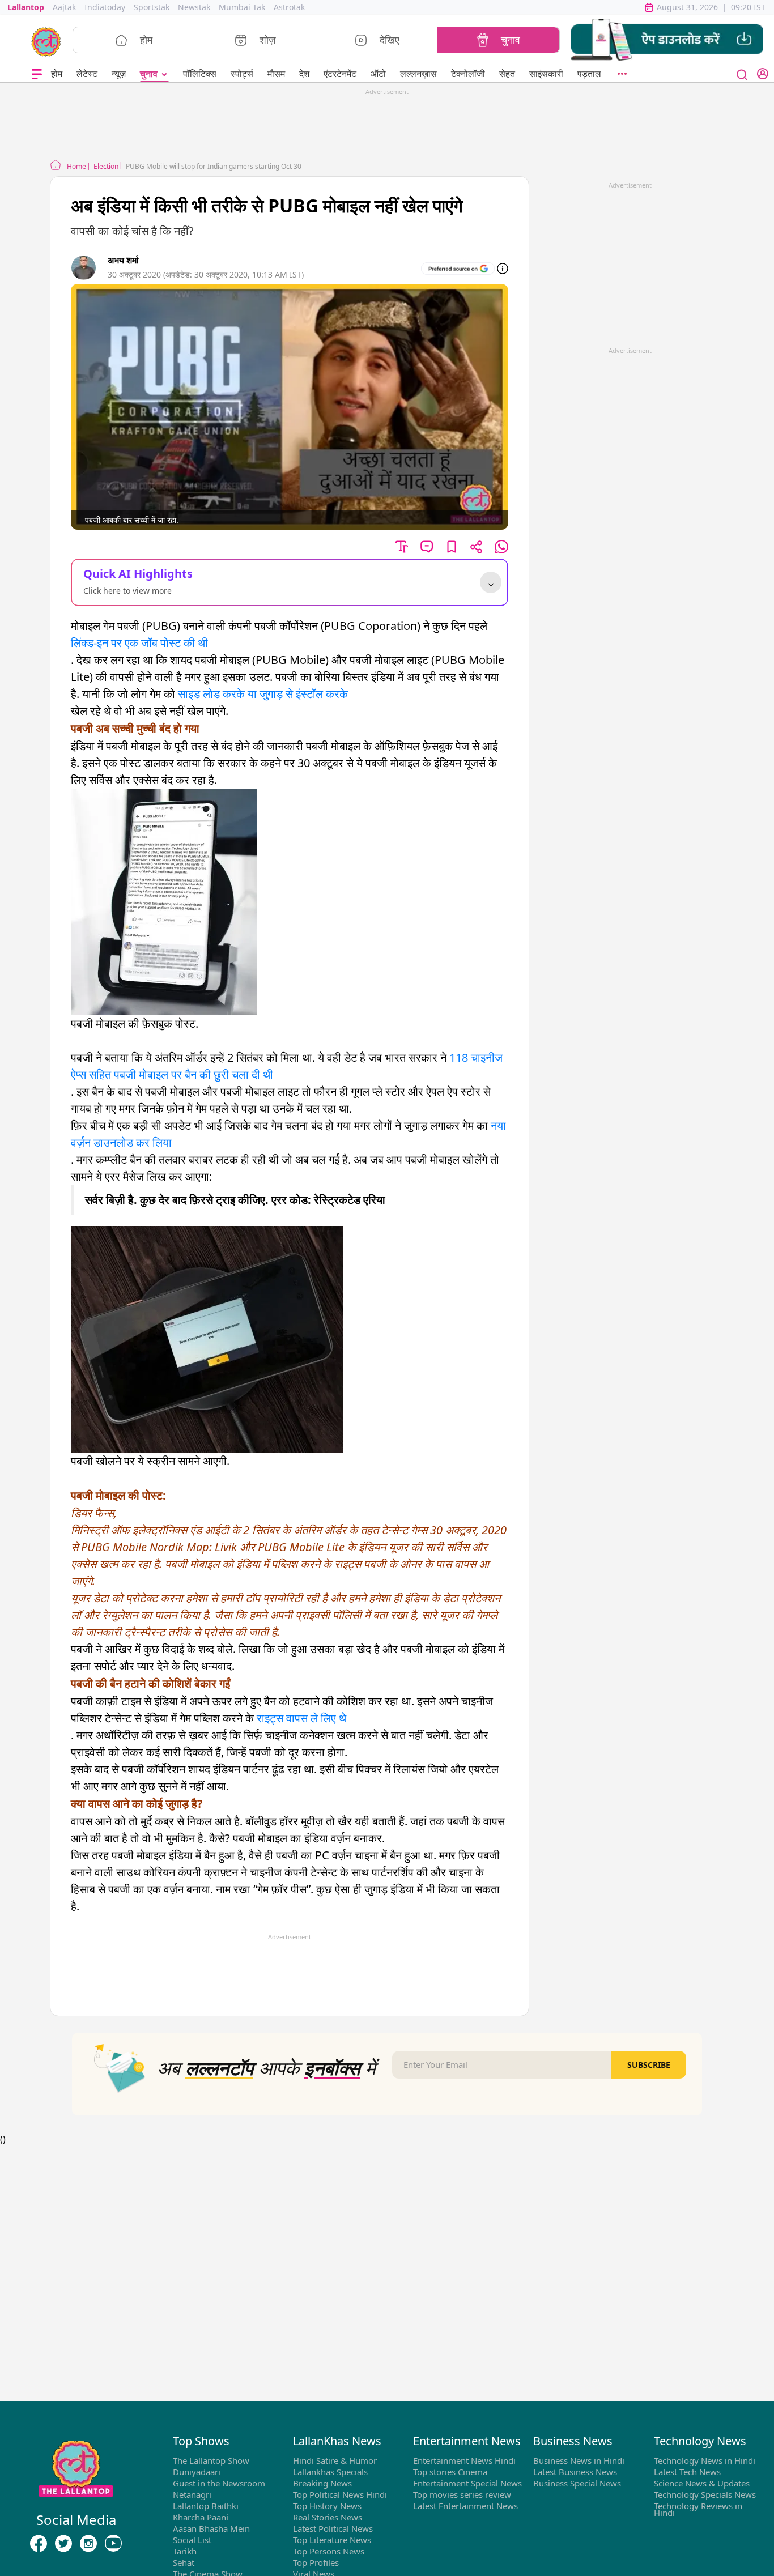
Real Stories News (328, 2517)
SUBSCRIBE (649, 2065)
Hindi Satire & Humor (335, 2460)
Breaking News (322, 2483)
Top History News (327, 2506)
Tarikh (185, 2551)
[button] (667, 40)
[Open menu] (37, 74)
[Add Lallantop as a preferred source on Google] (458, 269)
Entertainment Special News (467, 2483)
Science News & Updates (702, 2483)
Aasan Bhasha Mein (211, 2528)
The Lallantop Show (211, 2460)
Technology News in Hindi (705, 2460)
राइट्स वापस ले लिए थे (301, 1718)
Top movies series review (462, 2494)
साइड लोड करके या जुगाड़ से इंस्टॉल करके (263, 694)
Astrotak (289, 7)
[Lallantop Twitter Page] (63, 2544)
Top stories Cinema (450, 2472)
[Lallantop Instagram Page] (88, 2544)
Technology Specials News (705, 2494)
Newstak (194, 7)
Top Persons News (329, 2551)
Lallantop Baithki (206, 2506)
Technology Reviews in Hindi (698, 2509)
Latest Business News (575, 2472)
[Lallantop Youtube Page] (113, 2544)
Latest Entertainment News (465, 2506)
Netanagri (192, 2494)
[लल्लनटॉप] (46, 41)
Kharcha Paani (201, 2517)
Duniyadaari (197, 2472)
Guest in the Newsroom (219, 2483)
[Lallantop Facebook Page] (39, 2544)
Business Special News (577, 2483)
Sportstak (152, 7)
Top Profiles (316, 2562)
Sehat (184, 2562)
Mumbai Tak (242, 7)
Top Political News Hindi (340, 2494)
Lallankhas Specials (330, 2472)
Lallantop (26, 7)
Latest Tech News (687, 2472)
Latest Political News (333, 2528)
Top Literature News (332, 2540)
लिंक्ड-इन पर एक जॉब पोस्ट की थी (139, 643)
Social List (192, 2540)
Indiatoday (105, 7)
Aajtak (64, 7)
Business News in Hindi (579, 2460)
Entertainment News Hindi (464, 2460)
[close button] (742, 74)
